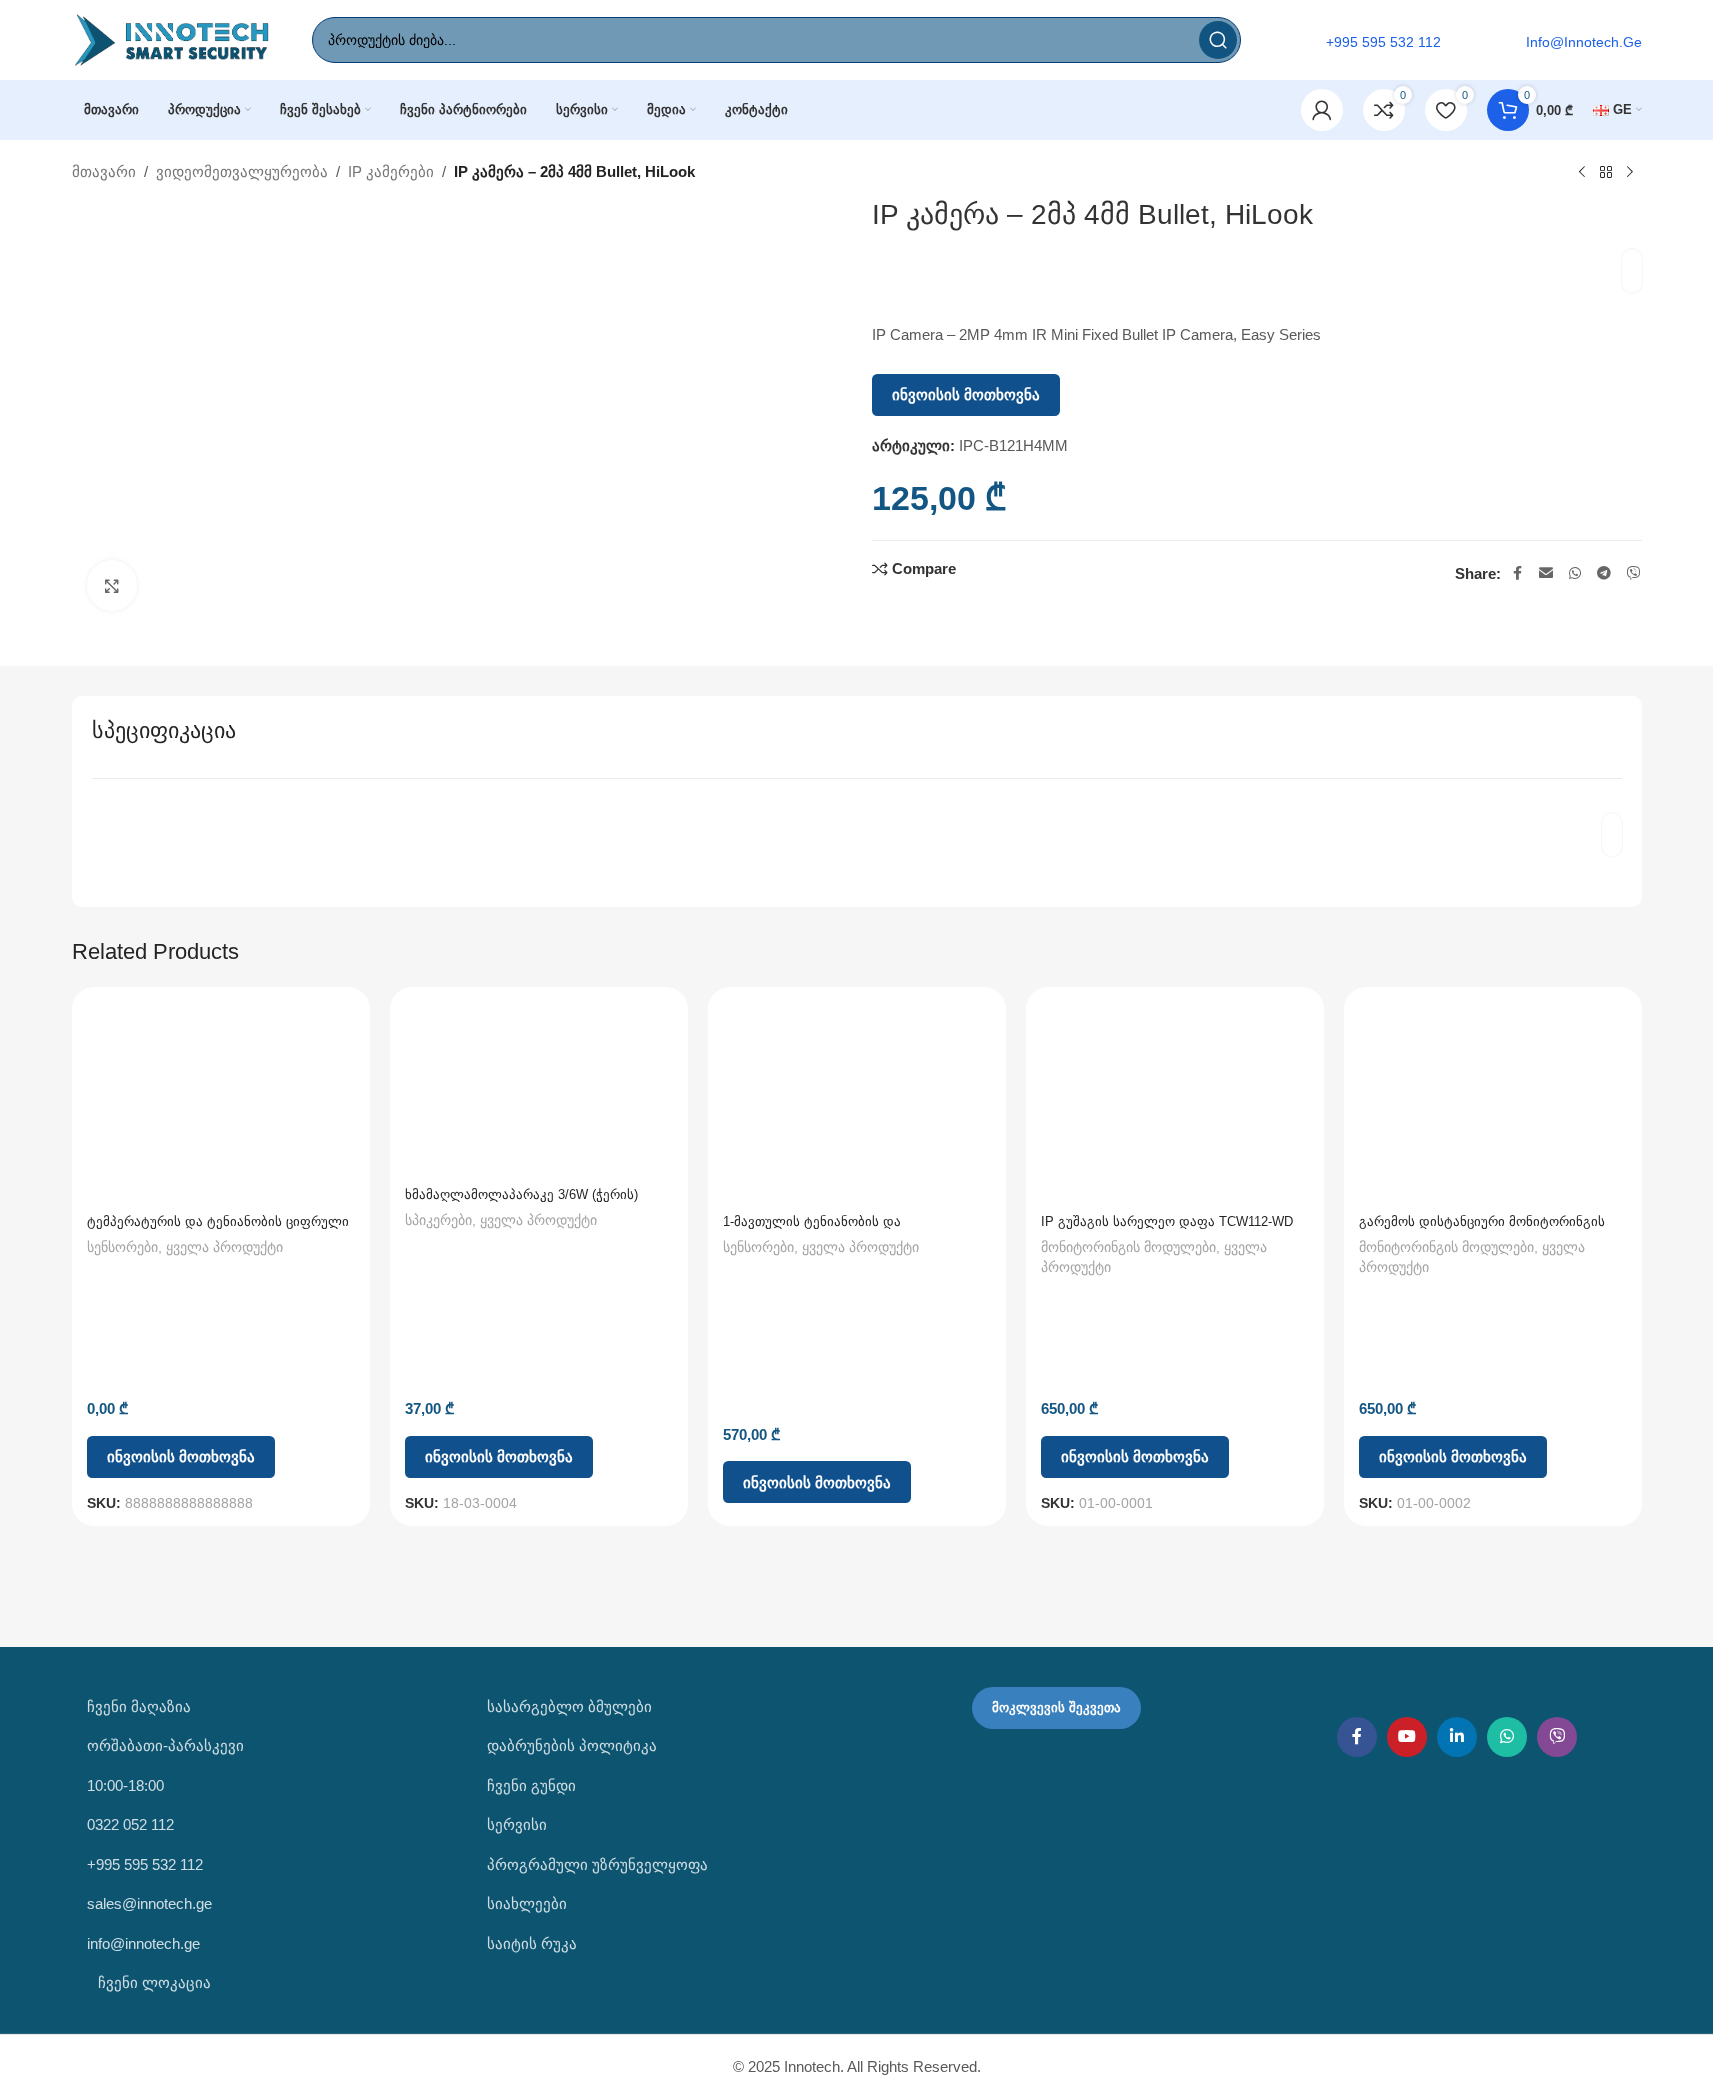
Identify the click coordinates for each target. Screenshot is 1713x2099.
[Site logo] (172, 38)
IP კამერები (391, 171)
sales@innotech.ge (149, 1903)
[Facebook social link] (1517, 573)
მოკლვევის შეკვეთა (1056, 1707)
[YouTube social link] (1407, 1737)
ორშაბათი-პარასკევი (165, 1745)
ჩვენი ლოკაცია (152, 1982)
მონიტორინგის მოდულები (1128, 1247)
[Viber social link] (1634, 573)
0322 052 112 (130, 1824)
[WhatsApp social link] (1575, 573)
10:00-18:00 (125, 1785)
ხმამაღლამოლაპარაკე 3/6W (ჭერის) (521, 1194)
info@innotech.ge (143, 1943)
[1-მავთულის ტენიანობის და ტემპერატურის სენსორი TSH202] (857, 1102)
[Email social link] (1546, 573)
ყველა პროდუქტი (224, 1247)
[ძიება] (1218, 40)
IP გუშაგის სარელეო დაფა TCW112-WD (1167, 1221)
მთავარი (104, 171)
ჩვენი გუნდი (531, 1785)
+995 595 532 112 (145, 1864)
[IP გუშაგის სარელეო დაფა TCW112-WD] (1175, 1102)
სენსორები (122, 1247)
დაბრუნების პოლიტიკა (572, 1745)
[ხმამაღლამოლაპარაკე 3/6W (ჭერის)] (539, 1089)
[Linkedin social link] (1457, 1737)
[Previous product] (1582, 173)
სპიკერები (438, 1220)
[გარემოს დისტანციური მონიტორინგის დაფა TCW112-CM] (1493, 1102)
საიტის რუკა (532, 1943)
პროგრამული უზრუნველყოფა (597, 1864)
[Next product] (1630, 173)
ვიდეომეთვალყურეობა (242, 171)
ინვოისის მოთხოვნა (966, 394)
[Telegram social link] (1604, 573)
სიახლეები (527, 1903)
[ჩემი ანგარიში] (1322, 110)
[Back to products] (1606, 173)
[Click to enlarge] (112, 585)
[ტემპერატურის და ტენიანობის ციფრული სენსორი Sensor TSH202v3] (221, 1102)
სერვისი (517, 1824)
